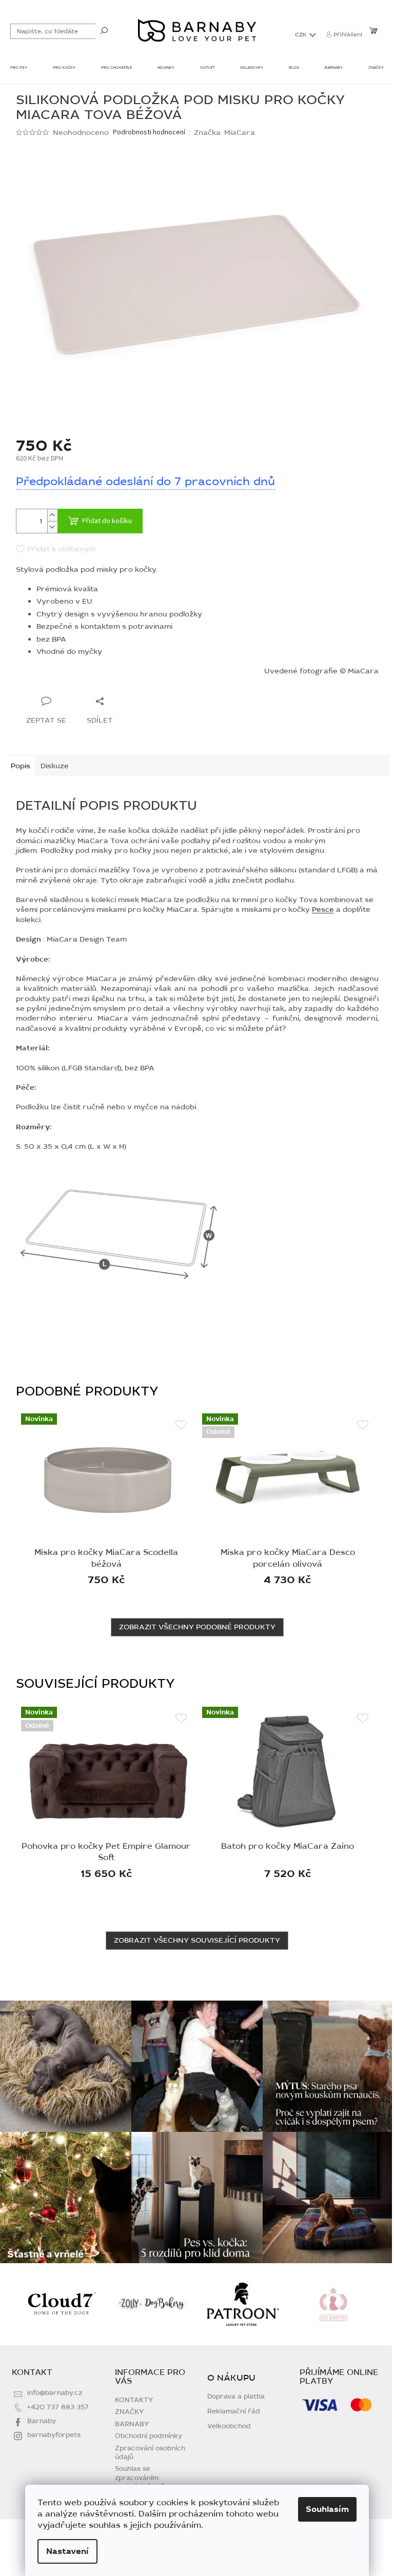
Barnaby (42, 2421)
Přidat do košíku (107, 521)
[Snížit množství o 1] (52, 527)
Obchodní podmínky (149, 2436)
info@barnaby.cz (55, 2393)
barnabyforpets (54, 2435)
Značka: (224, 133)
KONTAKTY (134, 2400)
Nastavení (67, 2551)
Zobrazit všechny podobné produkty (197, 1627)
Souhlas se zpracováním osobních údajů (140, 2478)
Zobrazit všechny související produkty (197, 1940)
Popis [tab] (21, 766)
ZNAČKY (129, 2412)
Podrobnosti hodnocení (149, 133)
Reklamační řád (234, 2412)
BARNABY (132, 2424)
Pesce (323, 910)
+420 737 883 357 (58, 2407)
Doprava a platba (236, 2397)
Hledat (104, 30)
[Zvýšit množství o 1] (52, 515)
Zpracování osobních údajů (150, 2453)
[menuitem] (19, 69)
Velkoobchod (229, 2427)
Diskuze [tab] (55, 766)
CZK (302, 35)
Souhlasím (327, 2509)
